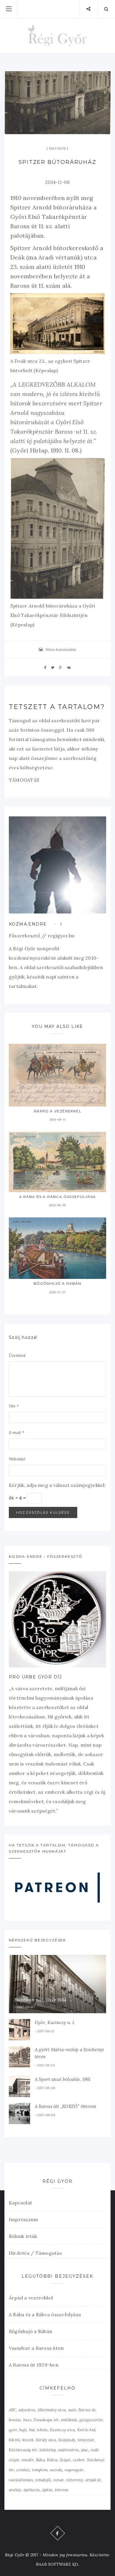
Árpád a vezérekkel (57, 1111)
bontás (15, 2420)
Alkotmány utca (52, 2410)
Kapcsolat (20, 2203)
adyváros (27, 2410)
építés (47, 2490)
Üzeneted (17, 1356)
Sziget (65, 2460)
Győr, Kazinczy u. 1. (55, 2022)
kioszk (28, 2440)
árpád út (93, 2480)
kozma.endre (28, 924)
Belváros (57, 148)
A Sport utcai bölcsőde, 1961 (63, 2079)
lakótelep (48, 2450)
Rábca (52, 2460)
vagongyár (74, 2470)
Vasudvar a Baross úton (36, 2348)
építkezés (32, 2490)
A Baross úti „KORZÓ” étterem (65, 2106)
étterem (62, 2490)
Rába (40, 2460)
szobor (79, 2460)
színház (23, 2470)
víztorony (75, 2480)
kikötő (14, 2440)
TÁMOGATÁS (24, 780)
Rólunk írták (23, 2236)
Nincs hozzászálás (61, 649)
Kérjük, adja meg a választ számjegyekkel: (57, 1485)
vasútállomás (21, 2480)
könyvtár (86, 2440)
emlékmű (69, 2420)
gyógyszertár (91, 2420)
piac (85, 2450)
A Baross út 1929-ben (34, 2365)
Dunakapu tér (46, 2420)
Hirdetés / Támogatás (35, 2253)
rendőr (28, 2460)
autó (72, 2410)
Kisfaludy (67, 2440)
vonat (59, 2480)
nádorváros (68, 2450)
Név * (14, 1406)
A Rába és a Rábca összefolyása (58, 1197)
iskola (42, 2430)
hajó (23, 2430)
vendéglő (43, 2480)
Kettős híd (86, 2430)
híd (32, 2430)
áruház (15, 2490)
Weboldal (17, 1459)
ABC (13, 2410)
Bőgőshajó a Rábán (57, 1283)
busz (27, 2420)
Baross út (87, 2410)
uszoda (56, 2470)
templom (40, 2470)
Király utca (46, 2440)
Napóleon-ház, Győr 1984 (41, 2000)
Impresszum (23, 2219)
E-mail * (17, 1433)
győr (13, 2430)
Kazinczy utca (62, 2430)
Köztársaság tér (23, 2450)
